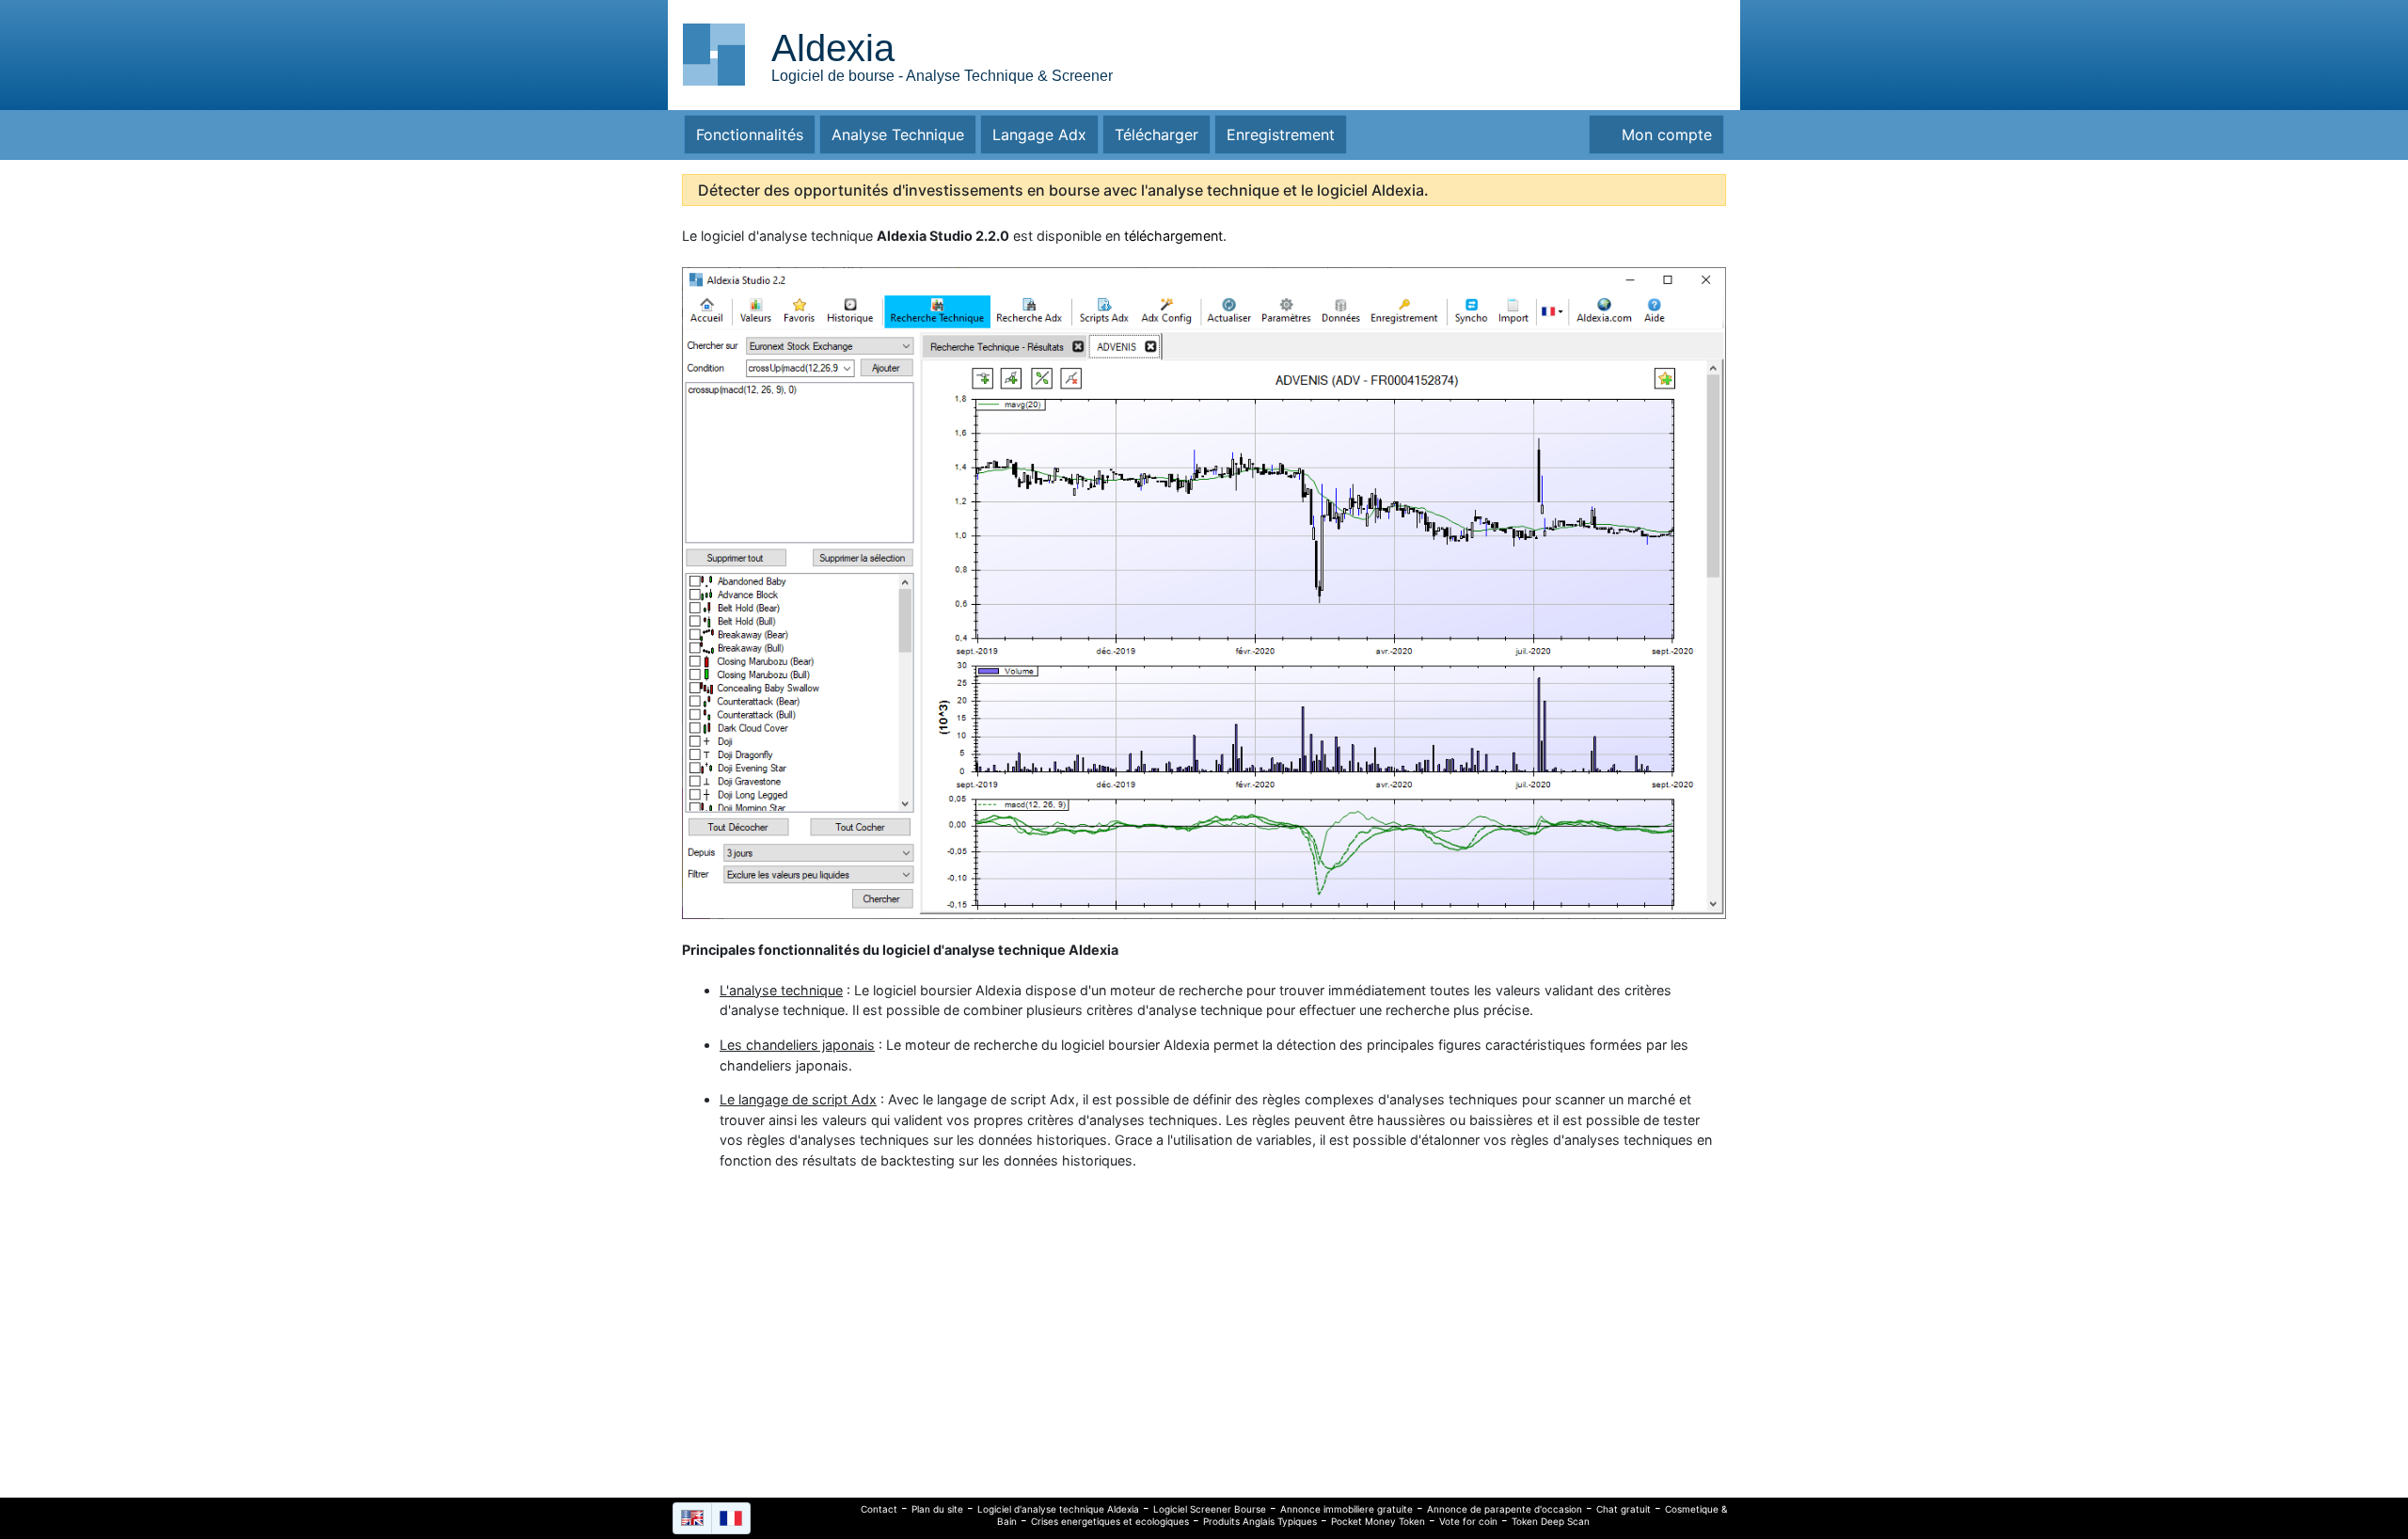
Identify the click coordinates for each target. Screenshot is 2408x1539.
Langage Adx (1039, 135)
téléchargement (1173, 236)
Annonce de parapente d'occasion (1505, 1509)
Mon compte (1662, 135)
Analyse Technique (898, 135)
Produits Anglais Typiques (1260, 1521)
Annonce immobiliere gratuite (1347, 1509)
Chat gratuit (1624, 1509)
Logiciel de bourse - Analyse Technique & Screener (942, 76)
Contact (879, 1509)
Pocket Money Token (1378, 1521)
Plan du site (937, 1509)
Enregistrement (1281, 135)
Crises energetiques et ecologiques (1110, 1521)
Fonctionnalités (750, 135)
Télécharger (1156, 135)
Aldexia (833, 48)
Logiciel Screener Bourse (1210, 1509)
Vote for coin (1468, 1521)
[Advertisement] (1566, 52)
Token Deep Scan (1551, 1521)
